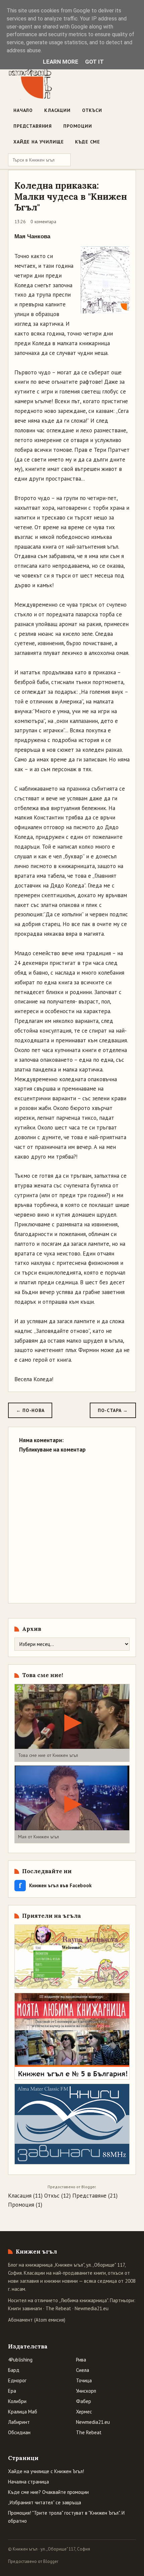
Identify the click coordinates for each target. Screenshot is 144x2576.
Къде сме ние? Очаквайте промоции (48, 2492)
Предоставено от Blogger (33, 2561)
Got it (94, 62)
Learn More (61, 62)
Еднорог (17, 2380)
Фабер (84, 2401)
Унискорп (86, 2391)
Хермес (84, 2412)
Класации (57, 110)
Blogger (88, 2187)
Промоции (78, 126)
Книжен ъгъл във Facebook (55, 1885)
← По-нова (30, 1410)
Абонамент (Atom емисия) (37, 2320)
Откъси (92, 110)
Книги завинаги (25, 2308)
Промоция (21, 2205)
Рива (81, 2360)
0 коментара (43, 222)
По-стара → (113, 1410)
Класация (20, 2196)
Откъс (52, 2196)
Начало (23, 110)
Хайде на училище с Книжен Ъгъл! (46, 2471)
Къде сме (88, 142)
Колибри (17, 2401)
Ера (12, 2391)
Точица (84, 2380)
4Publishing (20, 2360)
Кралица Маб (23, 2412)
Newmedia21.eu (92, 2308)
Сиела (83, 2370)
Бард (14, 2370)
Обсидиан (19, 2432)
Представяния (33, 126)
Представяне (89, 2196)
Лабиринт (19, 2422)
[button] (72, 1723)
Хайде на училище (39, 142)
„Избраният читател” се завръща (45, 2502)
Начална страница (28, 2482)
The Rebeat (58, 2308)
